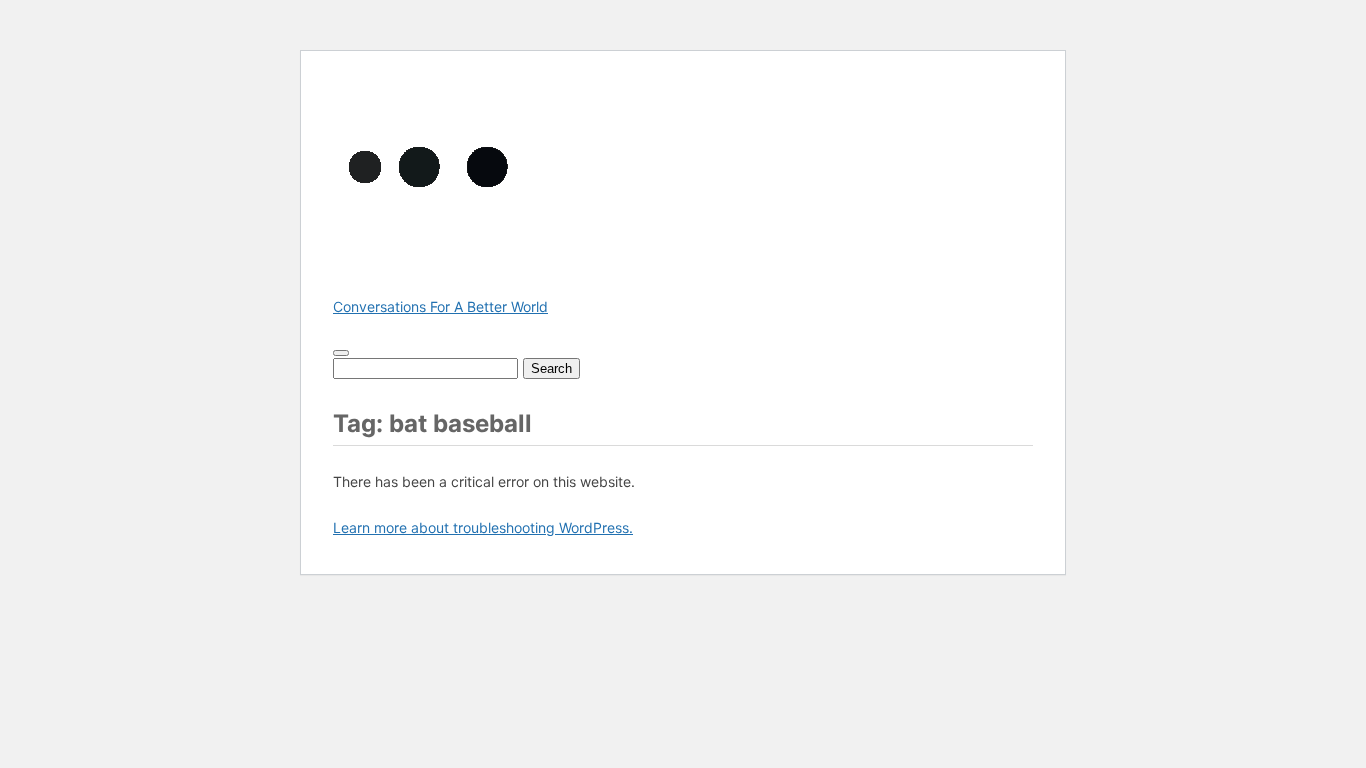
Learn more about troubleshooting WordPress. (483, 527)
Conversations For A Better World (440, 306)
